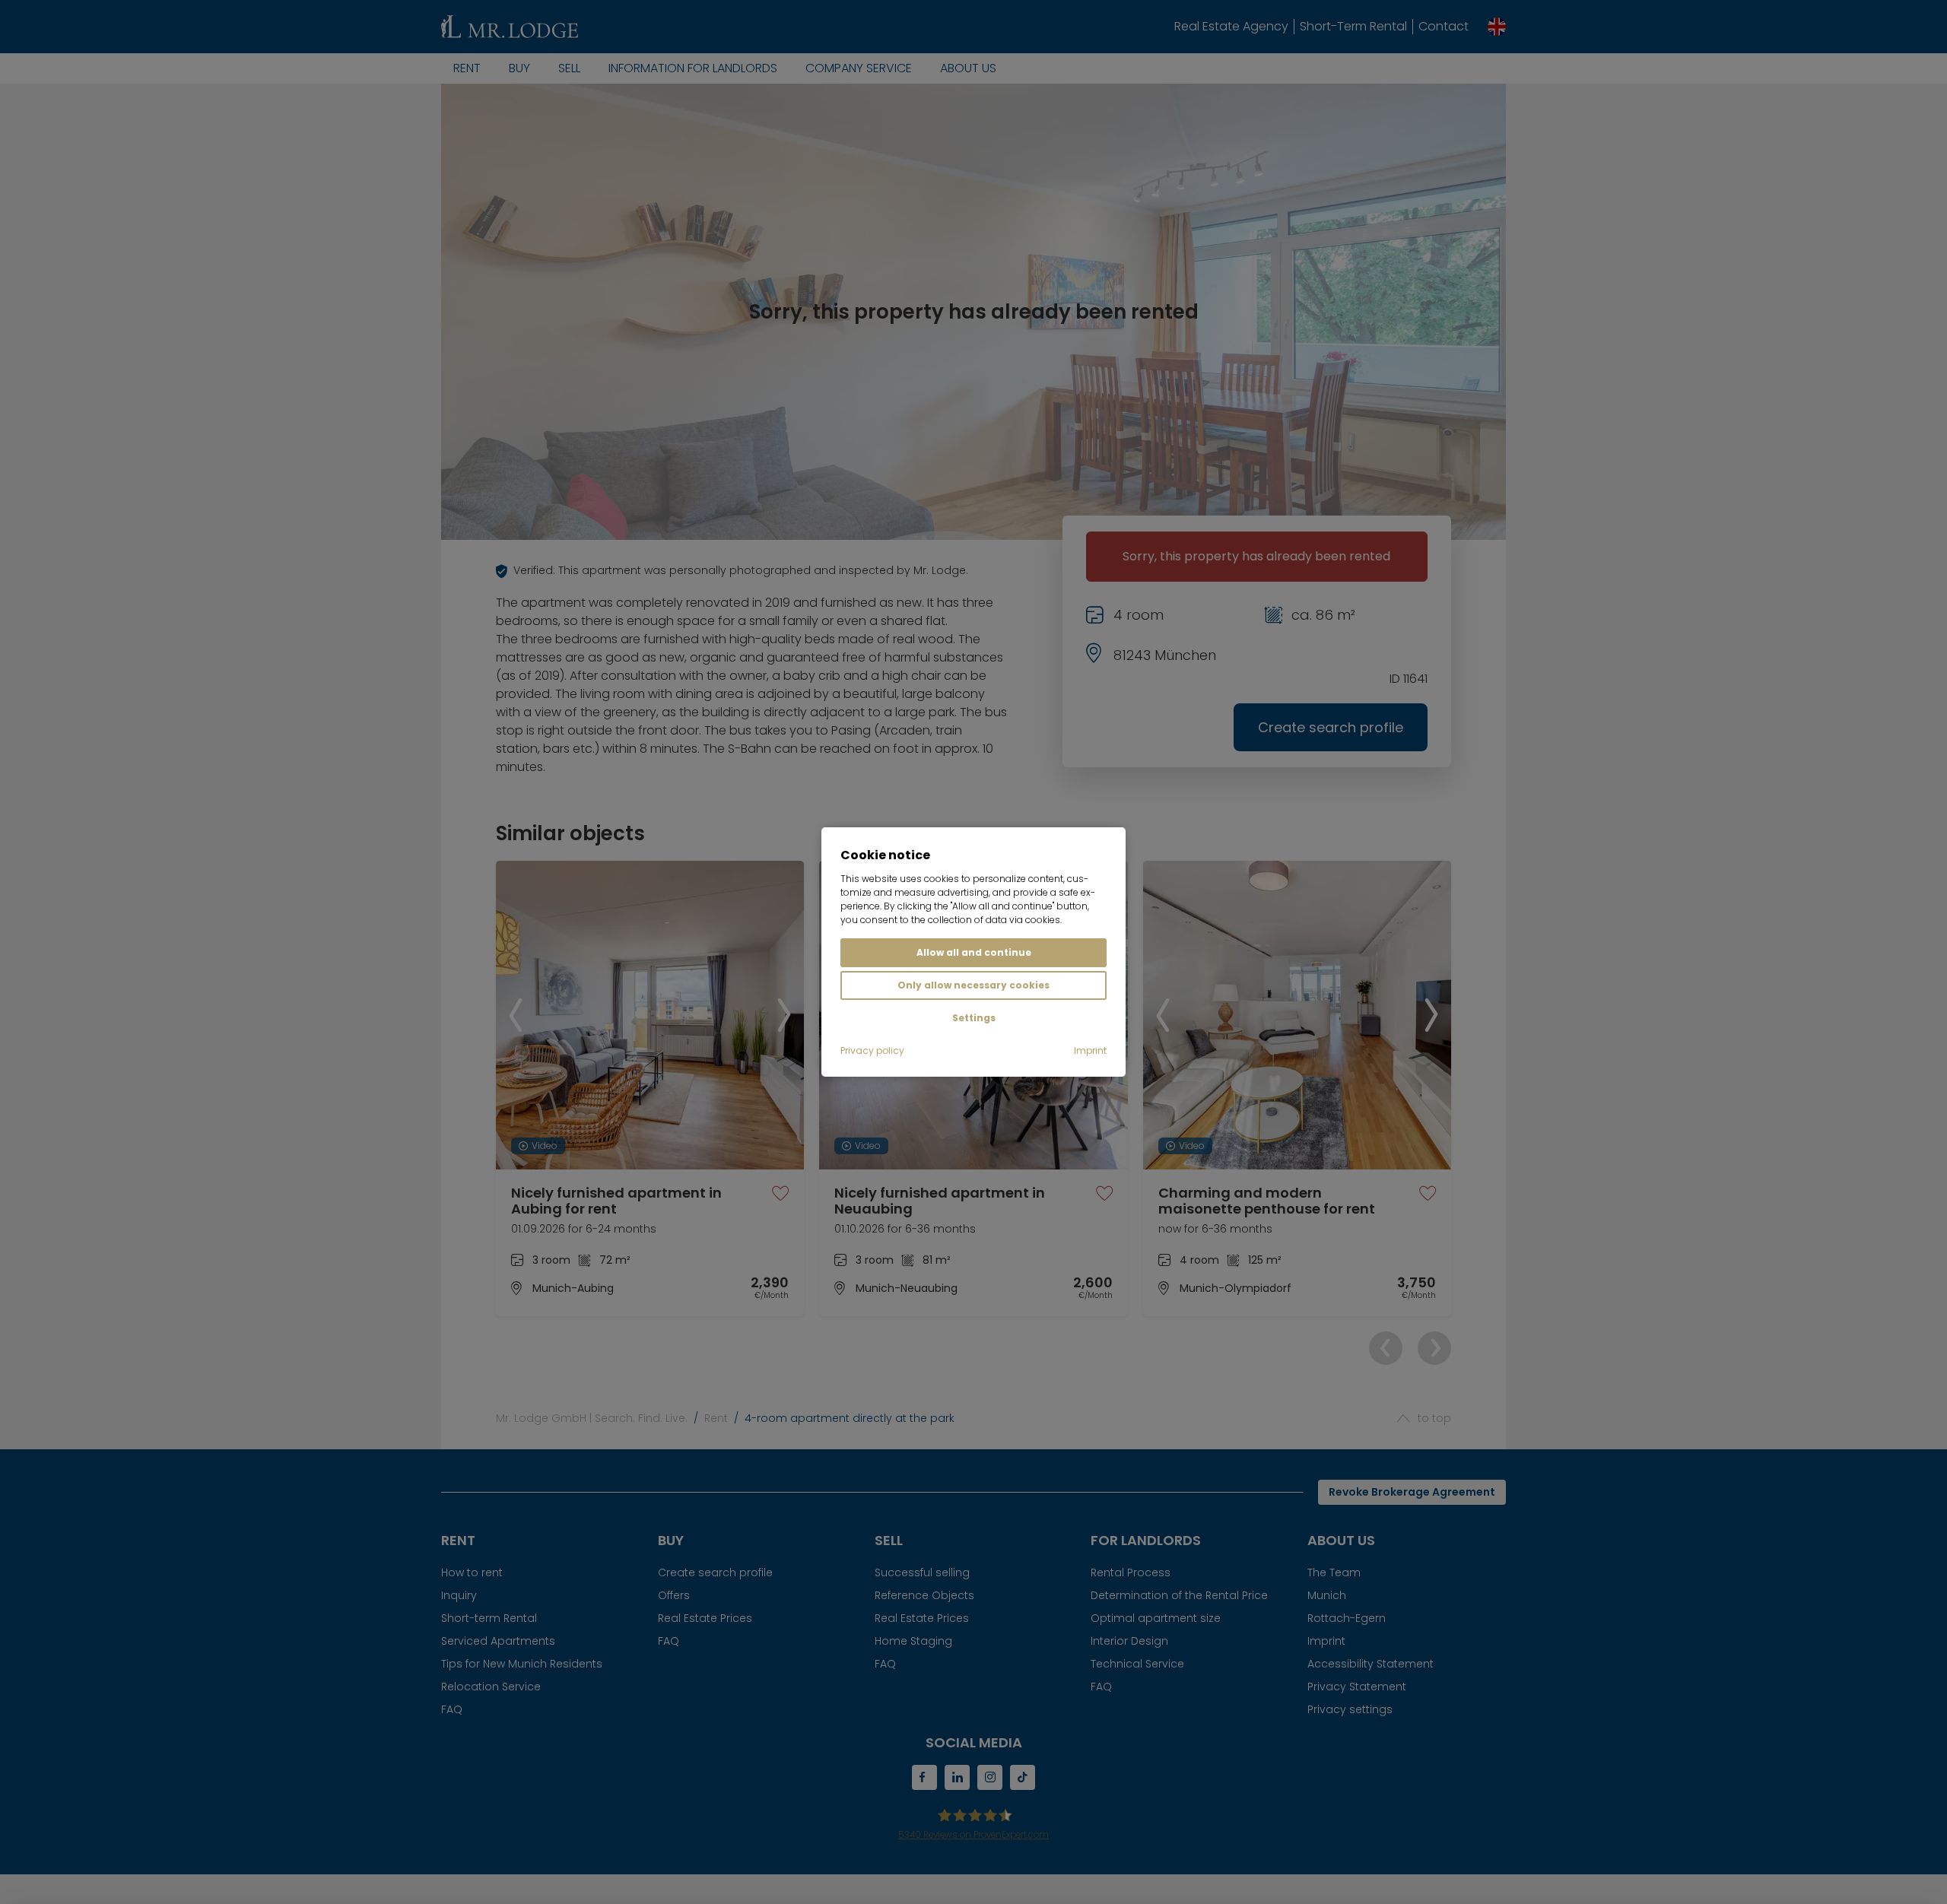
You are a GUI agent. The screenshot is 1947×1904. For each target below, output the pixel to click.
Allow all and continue (974, 952)
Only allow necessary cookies (973, 985)
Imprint (1090, 1050)
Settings (974, 1018)
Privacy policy (872, 1050)
